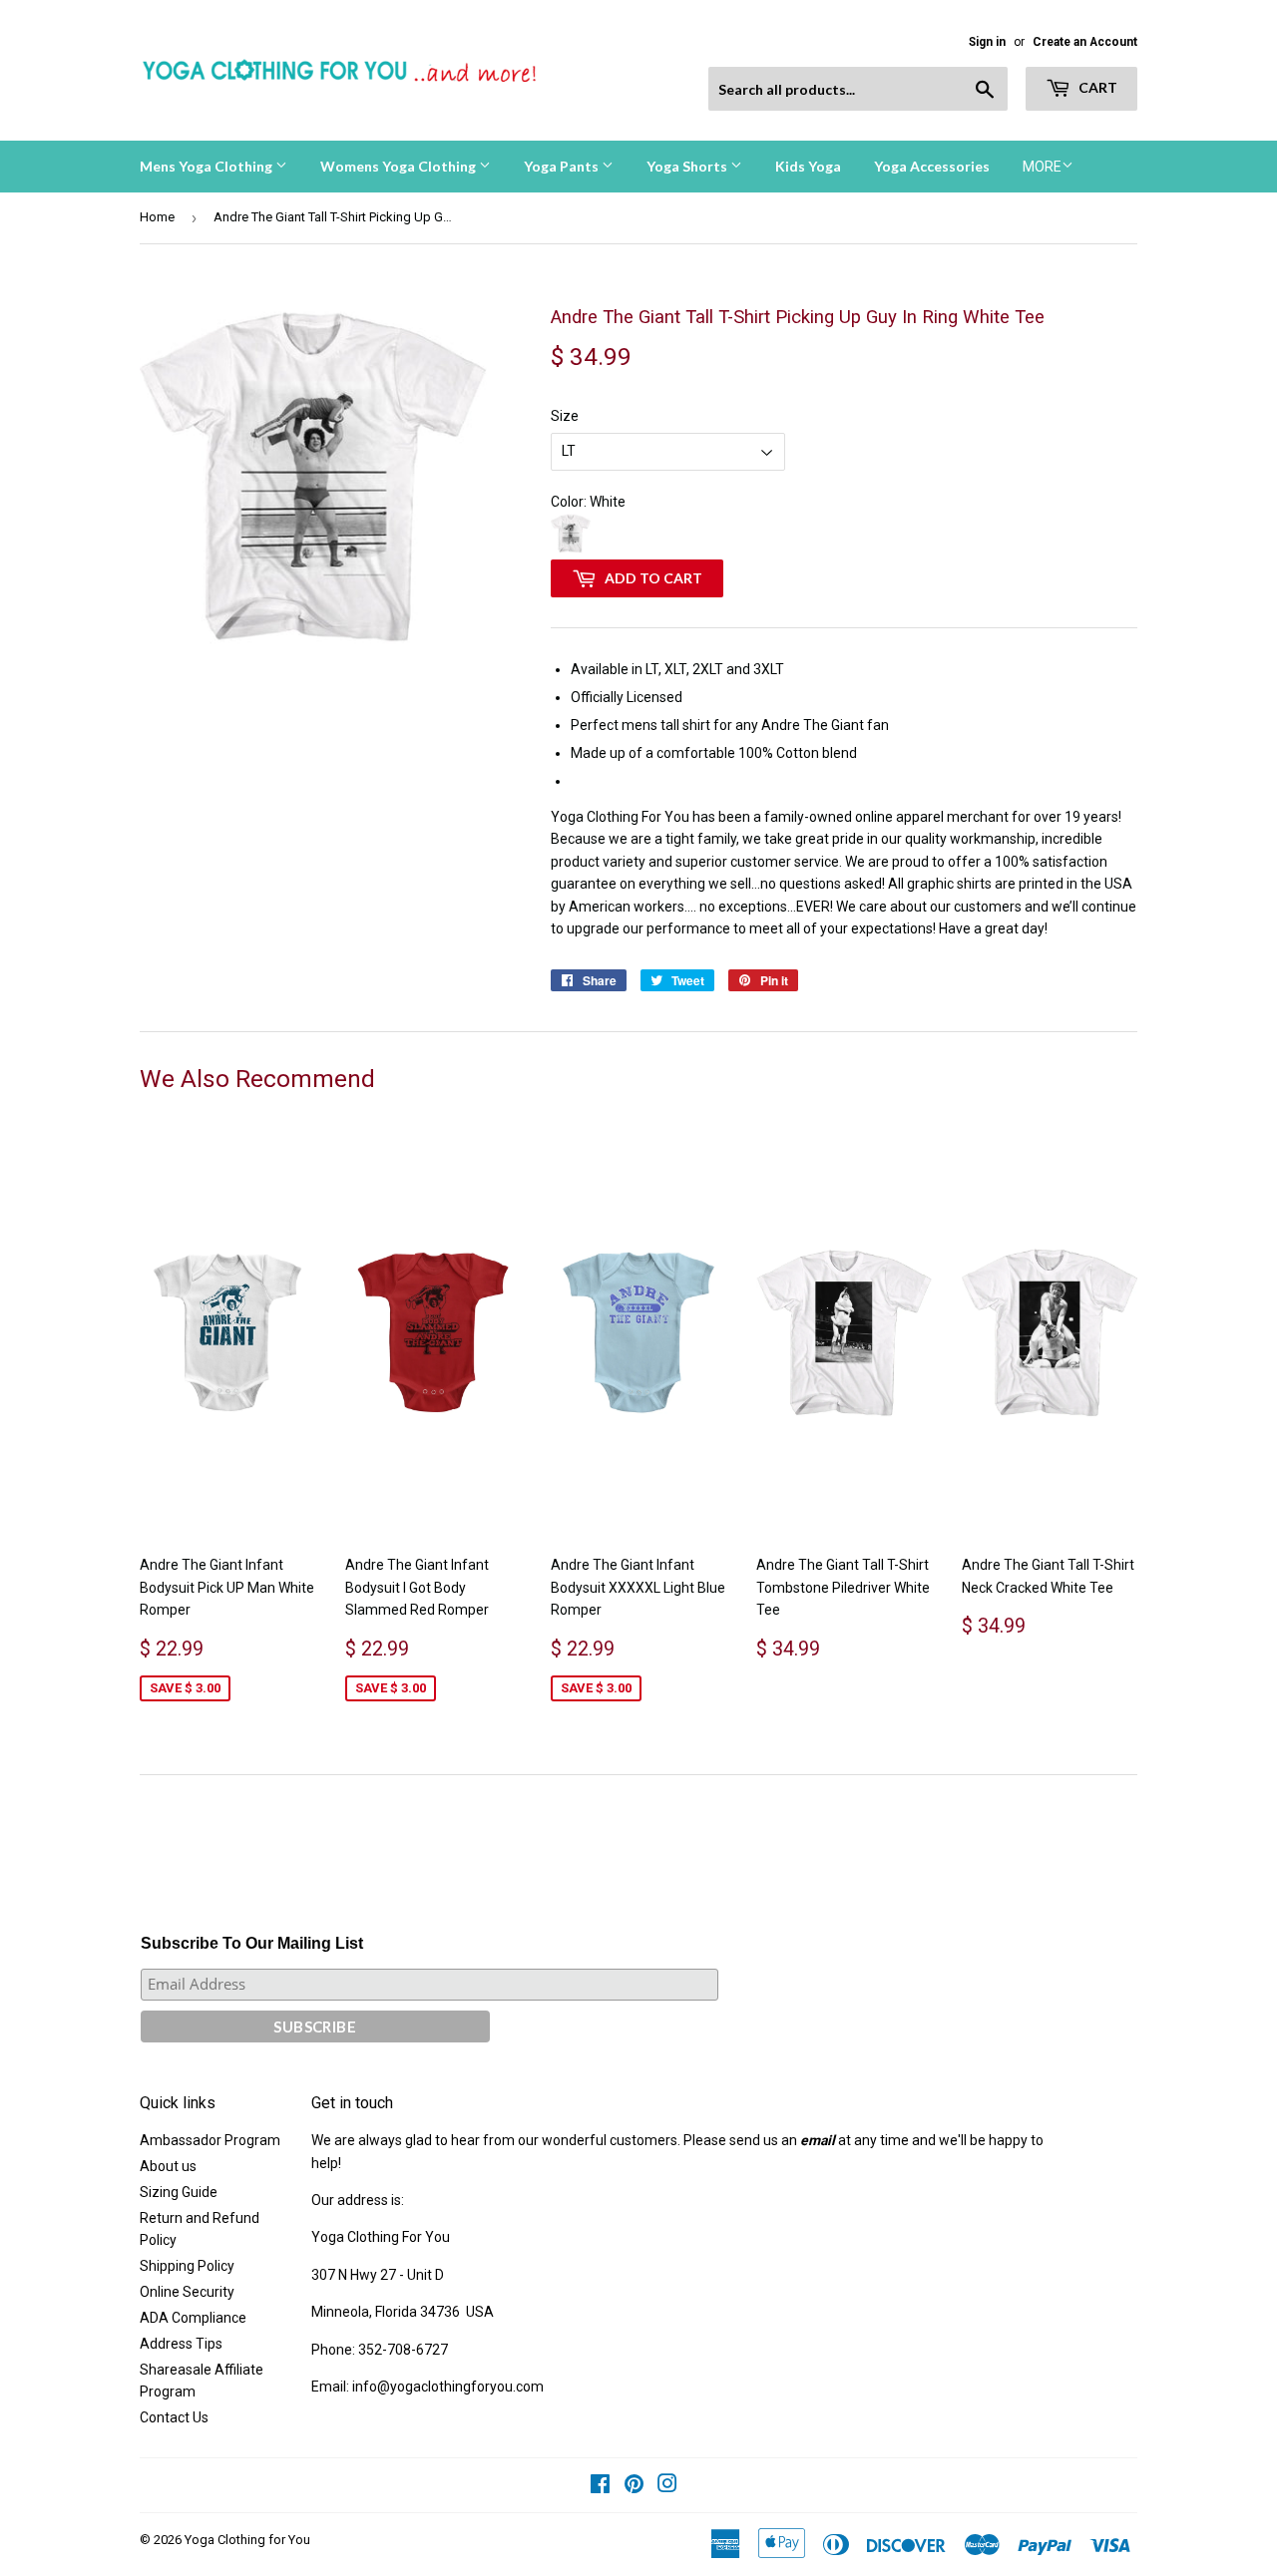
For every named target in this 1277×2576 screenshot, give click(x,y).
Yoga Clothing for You (247, 2540)
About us (168, 2166)
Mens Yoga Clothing (208, 166)
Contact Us (174, 2417)
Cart (1096, 87)
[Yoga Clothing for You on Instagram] (667, 2486)
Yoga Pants (563, 166)
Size (565, 416)
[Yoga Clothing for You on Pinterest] (634, 2486)
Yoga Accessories (932, 166)
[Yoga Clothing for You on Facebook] (600, 2486)
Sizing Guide (179, 2192)
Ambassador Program (210, 2140)
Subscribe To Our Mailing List (252, 1943)
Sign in (987, 42)
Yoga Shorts (688, 166)
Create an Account (1085, 42)
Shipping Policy (187, 2266)
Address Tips (181, 2344)
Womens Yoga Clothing (400, 166)
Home (157, 217)
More (1042, 167)
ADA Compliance (193, 2318)
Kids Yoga (808, 166)
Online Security (187, 2292)
